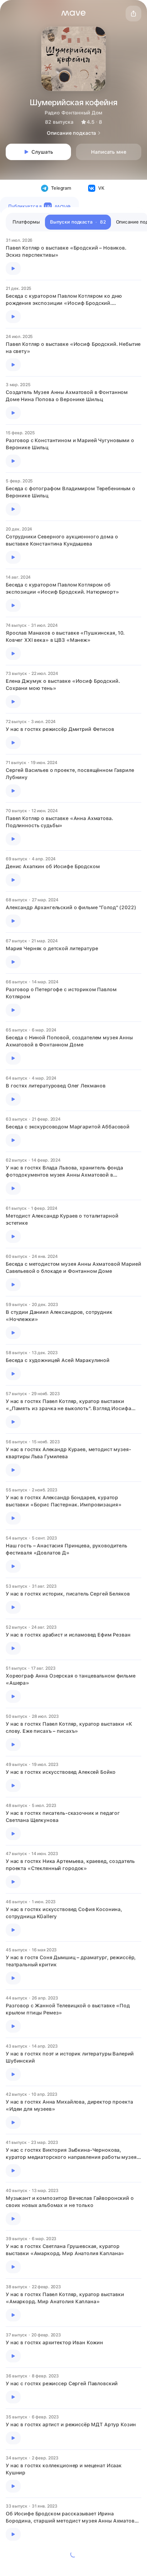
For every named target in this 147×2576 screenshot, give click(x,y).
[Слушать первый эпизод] (13, 268)
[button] (73, 13)
